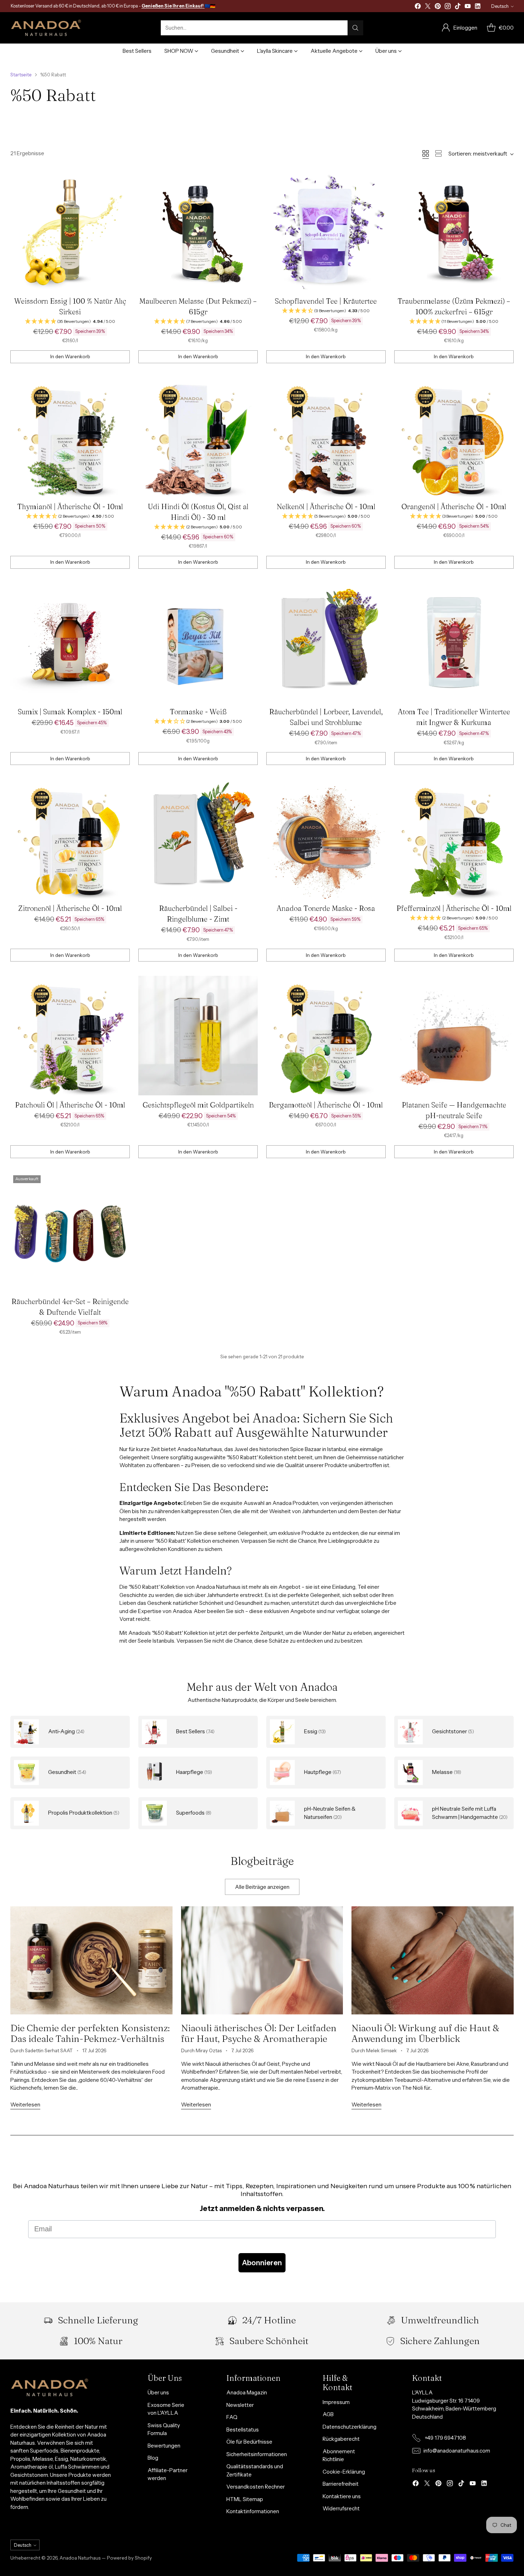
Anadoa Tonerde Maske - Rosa (326, 908)
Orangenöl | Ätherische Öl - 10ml (454, 506)
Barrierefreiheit (341, 2484)
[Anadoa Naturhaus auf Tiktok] (458, 7)
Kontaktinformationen (253, 2511)
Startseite (21, 75)
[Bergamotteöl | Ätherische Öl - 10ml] (326, 1036)
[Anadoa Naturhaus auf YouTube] (468, 7)
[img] (70, 322)
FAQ (232, 2417)
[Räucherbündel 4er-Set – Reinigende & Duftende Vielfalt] (70, 1232)
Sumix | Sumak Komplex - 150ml (70, 712)
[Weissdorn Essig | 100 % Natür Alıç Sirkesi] (70, 232)
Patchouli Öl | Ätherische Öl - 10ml (70, 1105)
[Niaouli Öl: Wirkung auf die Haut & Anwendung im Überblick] (432, 1960)
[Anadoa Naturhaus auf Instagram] (448, 7)
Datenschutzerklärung (350, 2427)
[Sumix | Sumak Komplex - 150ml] (70, 643)
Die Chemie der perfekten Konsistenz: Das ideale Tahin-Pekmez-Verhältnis (90, 2033)
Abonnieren (262, 2263)
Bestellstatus (243, 2430)
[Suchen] (355, 28)
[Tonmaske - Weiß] (198, 643)
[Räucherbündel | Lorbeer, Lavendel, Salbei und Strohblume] (326, 643)
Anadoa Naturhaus (80, 2558)
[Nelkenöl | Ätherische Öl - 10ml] (326, 437)
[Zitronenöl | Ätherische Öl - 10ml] (70, 839)
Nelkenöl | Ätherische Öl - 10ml (326, 506)
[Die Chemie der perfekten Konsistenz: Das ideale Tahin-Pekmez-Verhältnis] (91, 1960)
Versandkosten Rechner (256, 2487)
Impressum (336, 2402)
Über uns (158, 2392)
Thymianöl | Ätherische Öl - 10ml (70, 506)
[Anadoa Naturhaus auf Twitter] (428, 7)
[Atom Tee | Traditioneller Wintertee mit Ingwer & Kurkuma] (454, 643)
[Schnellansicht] (120, 181)
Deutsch (500, 6)
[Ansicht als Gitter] (426, 153)
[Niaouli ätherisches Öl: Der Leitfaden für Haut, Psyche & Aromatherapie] (262, 1960)
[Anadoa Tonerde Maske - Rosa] (326, 839)
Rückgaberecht (341, 2439)
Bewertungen (164, 2446)
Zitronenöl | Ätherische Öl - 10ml (70, 908)
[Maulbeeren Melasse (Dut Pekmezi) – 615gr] (198, 232)
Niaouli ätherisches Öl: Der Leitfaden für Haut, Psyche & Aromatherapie (259, 2033)
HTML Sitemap (245, 2499)
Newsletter (240, 2405)
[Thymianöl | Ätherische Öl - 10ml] (70, 437)
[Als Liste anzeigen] (438, 153)
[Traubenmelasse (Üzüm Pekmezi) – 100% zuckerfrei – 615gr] (454, 232)
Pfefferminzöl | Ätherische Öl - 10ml (454, 908)
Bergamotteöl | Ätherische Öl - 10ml (326, 1105)
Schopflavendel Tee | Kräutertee (326, 301)
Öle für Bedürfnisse (249, 2442)
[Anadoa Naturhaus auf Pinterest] (438, 7)
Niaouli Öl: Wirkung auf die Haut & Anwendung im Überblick (425, 2033)
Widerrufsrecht (341, 2508)
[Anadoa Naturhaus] (46, 28)
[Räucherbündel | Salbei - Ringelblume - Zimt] (198, 839)
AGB (328, 2414)
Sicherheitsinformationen (257, 2454)
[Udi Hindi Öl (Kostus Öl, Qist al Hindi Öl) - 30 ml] (198, 437)
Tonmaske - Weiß (198, 712)
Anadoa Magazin (247, 2392)
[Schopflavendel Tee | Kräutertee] (326, 232)
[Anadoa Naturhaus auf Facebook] (418, 7)
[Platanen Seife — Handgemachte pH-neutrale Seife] (454, 1036)
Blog (153, 2458)
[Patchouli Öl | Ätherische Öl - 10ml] (70, 1036)
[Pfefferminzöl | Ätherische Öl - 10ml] (454, 839)
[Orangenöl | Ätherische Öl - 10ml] (454, 437)
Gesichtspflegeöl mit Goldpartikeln (198, 1105)
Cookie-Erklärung (344, 2472)
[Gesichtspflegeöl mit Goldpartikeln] (198, 1036)
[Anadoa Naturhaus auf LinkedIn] (478, 7)
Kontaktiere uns (342, 2496)
